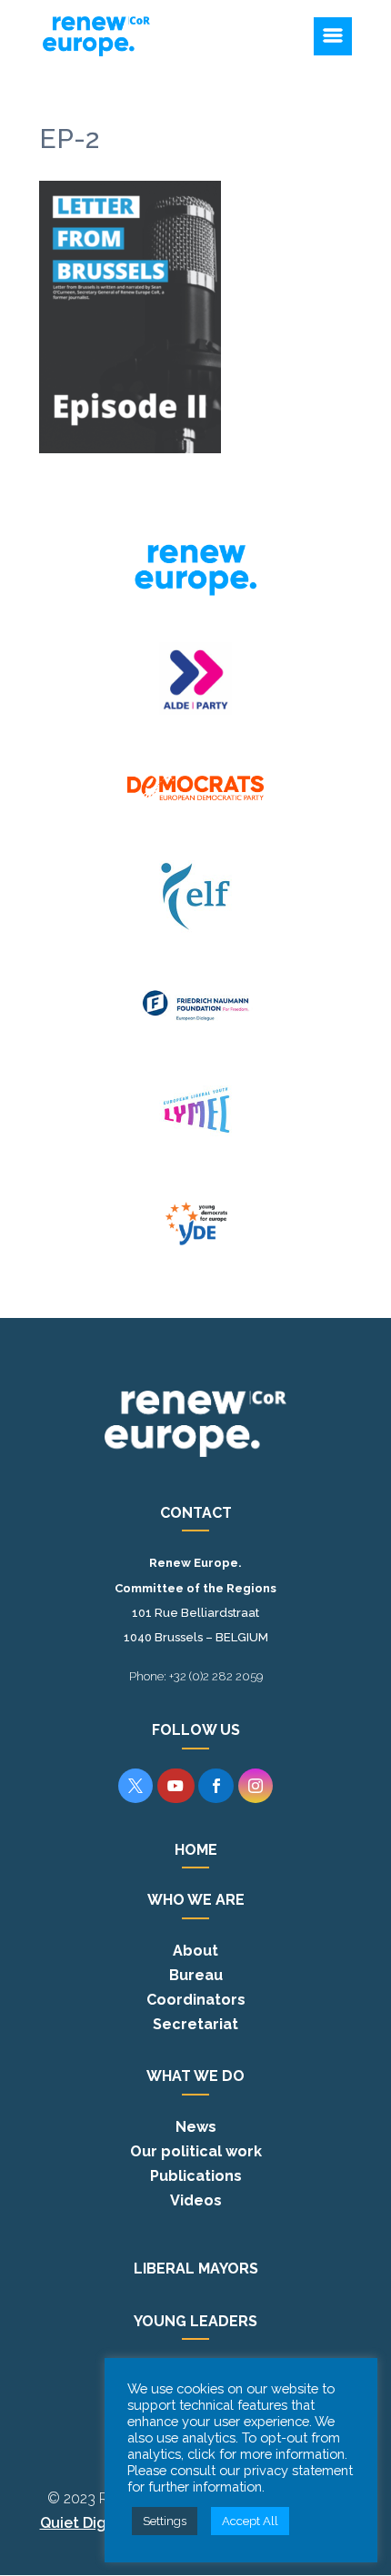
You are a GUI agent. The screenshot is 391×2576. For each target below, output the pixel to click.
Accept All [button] (250, 2521)
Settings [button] (165, 2521)
